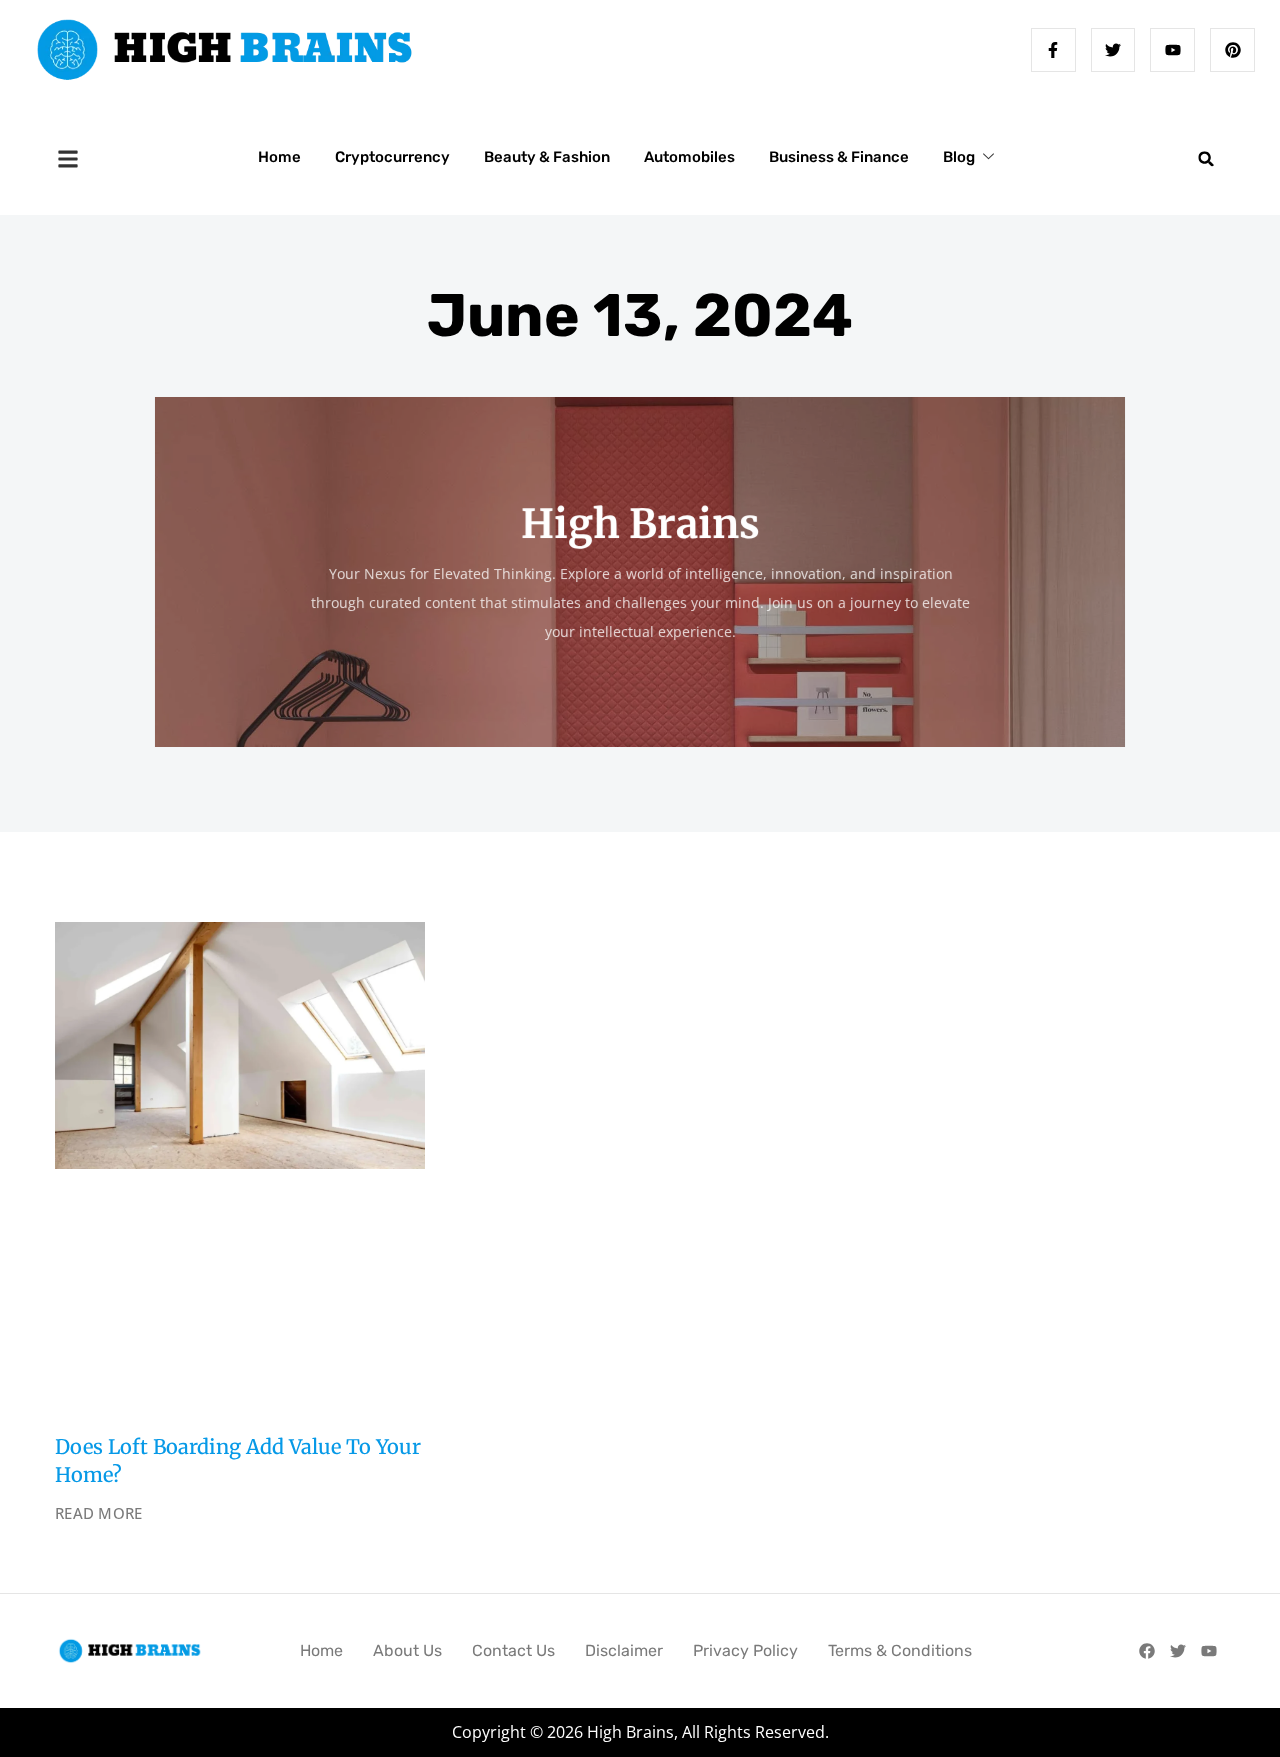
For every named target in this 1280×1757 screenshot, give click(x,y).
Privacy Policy (745, 1650)
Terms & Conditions (900, 1650)
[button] (1206, 159)
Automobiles (689, 157)
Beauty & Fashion (547, 157)
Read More (99, 1513)
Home (279, 157)
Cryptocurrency (392, 157)
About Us (407, 1650)
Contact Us (513, 1650)
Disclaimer (624, 1650)
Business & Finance (839, 157)
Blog (959, 157)
